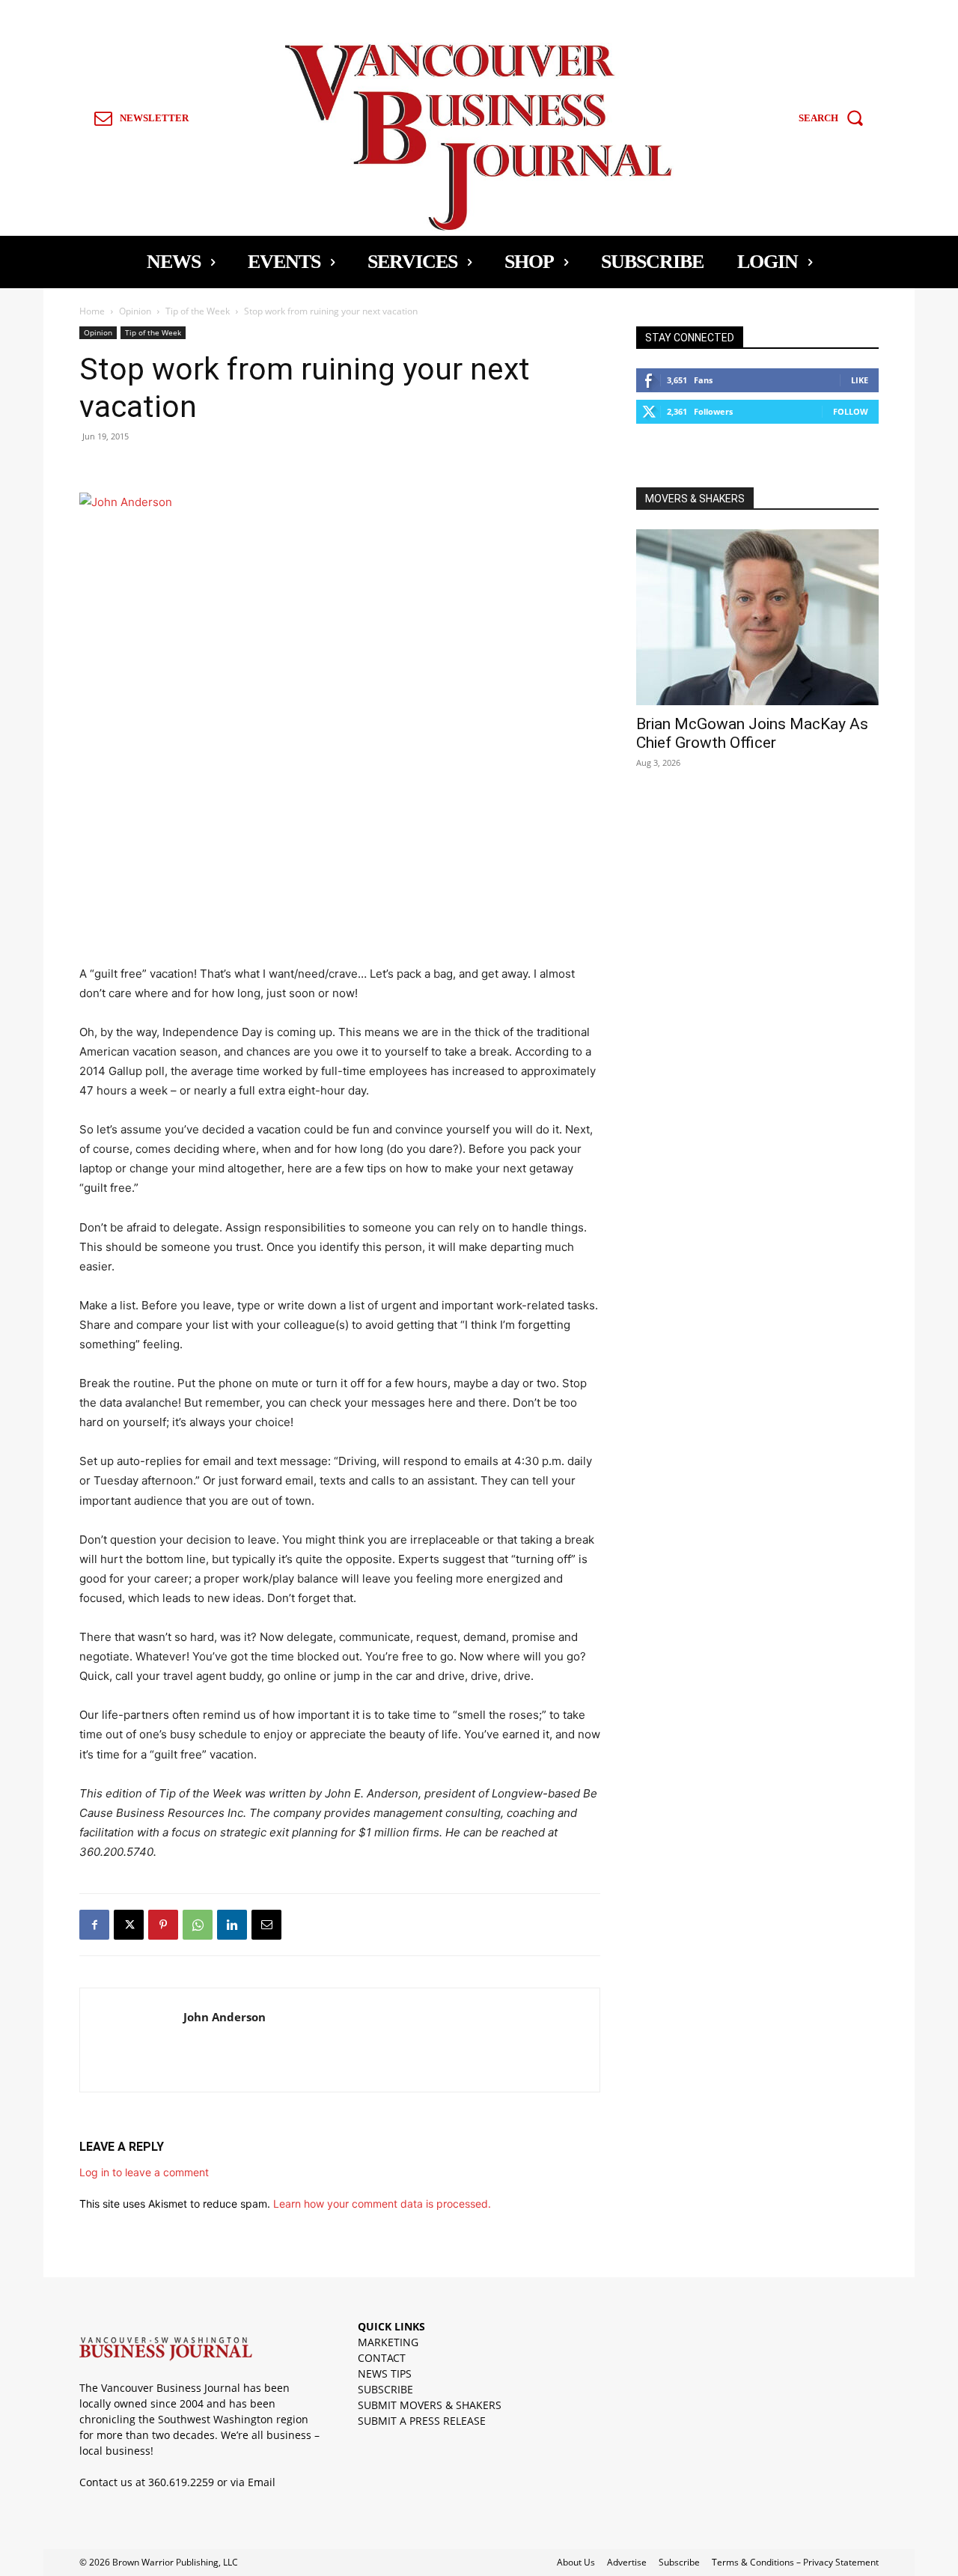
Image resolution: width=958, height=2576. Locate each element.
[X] (129, 1925)
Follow (851, 411)
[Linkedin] (232, 1925)
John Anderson (225, 2017)
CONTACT (382, 2358)
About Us (576, 2562)
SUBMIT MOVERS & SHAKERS (430, 2405)
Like (860, 380)
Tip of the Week (198, 311)
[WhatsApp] (198, 1925)
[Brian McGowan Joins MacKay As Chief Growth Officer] (757, 617)
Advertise (627, 2562)
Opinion (135, 311)
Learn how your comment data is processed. (382, 2204)
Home (92, 311)
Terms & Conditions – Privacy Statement (795, 2562)
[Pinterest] (163, 1925)
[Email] (266, 1925)
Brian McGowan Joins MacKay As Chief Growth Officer (752, 733)
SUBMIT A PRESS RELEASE (422, 2421)
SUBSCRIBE (385, 2389)
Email (262, 2482)
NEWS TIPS (385, 2373)
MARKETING (388, 2342)
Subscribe (679, 2562)
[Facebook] (94, 1925)
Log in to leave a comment (144, 2172)
